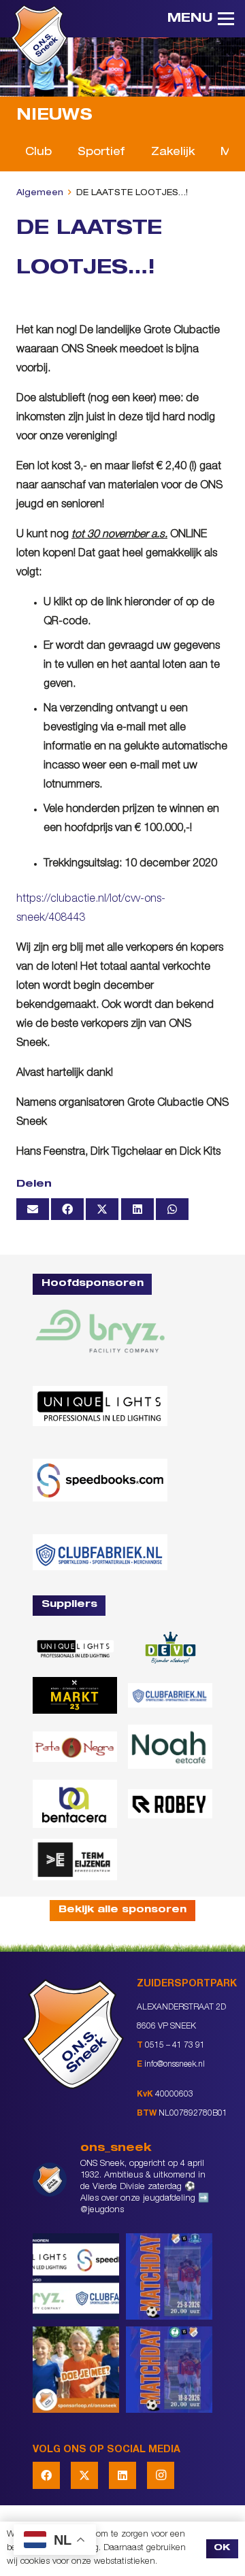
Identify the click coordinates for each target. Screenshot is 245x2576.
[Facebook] (46, 2475)
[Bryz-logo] (100, 1331)
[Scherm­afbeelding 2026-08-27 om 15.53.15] (170, 1804)
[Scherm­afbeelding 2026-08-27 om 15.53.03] (100, 1480)
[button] (201, 19)
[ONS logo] (39, 35)
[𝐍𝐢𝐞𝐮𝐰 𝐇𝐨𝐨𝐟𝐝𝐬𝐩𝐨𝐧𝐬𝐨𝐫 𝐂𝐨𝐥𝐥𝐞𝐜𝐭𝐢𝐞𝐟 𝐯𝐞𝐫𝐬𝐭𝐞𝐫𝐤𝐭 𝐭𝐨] (76, 2276)
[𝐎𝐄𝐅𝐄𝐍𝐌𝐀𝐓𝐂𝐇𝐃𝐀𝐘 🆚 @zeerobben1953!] (169, 2370)
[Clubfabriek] (170, 1695)
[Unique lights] (75, 1648)
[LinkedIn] (122, 2475)
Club (38, 153)
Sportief (101, 153)
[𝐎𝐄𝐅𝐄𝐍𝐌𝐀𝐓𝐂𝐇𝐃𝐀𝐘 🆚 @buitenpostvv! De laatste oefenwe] (169, 2276)
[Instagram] (161, 2475)
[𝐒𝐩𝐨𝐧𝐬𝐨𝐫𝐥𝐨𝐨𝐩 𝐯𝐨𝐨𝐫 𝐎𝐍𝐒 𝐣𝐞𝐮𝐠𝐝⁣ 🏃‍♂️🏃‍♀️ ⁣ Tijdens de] (76, 2370)
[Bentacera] (75, 1803)
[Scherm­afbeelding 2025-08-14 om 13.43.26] (170, 1747)
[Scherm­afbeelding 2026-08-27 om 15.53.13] (75, 1860)
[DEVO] (170, 1648)
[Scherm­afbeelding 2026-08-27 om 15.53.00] (100, 1406)
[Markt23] (75, 1695)
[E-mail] (33, 1209)
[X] (84, 2475)
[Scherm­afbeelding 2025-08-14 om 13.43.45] (75, 1747)
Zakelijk (173, 153)
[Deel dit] (67, 1209)
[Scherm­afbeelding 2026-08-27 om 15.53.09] (100, 1552)
